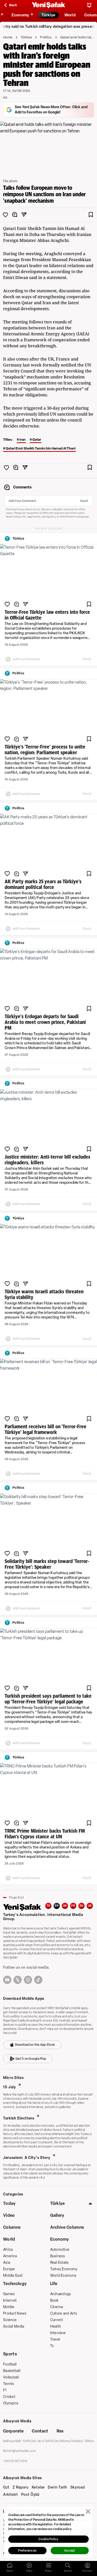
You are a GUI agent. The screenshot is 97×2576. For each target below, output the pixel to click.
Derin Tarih (58, 2487)
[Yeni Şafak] (49, 5)
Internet (10, 2300)
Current (57, 2320)
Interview (58, 2333)
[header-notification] (89, 5)
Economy (60, 2239)
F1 (5, 2390)
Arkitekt (11, 2495)
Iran (23, 440)
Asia (7, 2263)
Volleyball (11, 2377)
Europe (9, 2269)
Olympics (11, 2403)
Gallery (57, 2215)
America (10, 2256)
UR (90, 1906)
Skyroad (78, 2487)
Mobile (9, 2307)
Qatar (37, 440)
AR (65, 1906)
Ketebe (38, 2487)
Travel (55, 2339)
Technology (15, 2284)
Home (8, 37)
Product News (15, 2313)
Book (54, 2300)
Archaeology (61, 2294)
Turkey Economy (64, 2269)
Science (10, 2320)
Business (58, 2256)
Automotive (60, 2250)
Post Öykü (30, 2495)
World (9, 2239)
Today (9, 2203)
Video (9, 2215)
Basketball (12, 2371)
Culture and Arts (64, 2313)
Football (10, 2364)
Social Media (14, 2326)
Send (84, 501)
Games (9, 2294)
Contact (40, 2431)
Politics (46, 37)
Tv (52, 2346)
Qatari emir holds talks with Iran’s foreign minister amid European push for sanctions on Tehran (77, 37)
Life (54, 2284)
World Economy (63, 2276)
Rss (60, 2431)
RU (82, 1906)
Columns (12, 2227)
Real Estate (59, 2263)
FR (73, 1906)
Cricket (9, 2397)
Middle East (13, 2276)
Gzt (6, 2487)
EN (57, 1906)
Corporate (13, 2431)
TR (48, 1906)
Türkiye (26, 37)
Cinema (57, 2307)
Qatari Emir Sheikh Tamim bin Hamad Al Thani (41, 448)
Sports (10, 2354)
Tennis (9, 2384)
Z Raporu (21, 2487)
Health (56, 2326)
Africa (8, 2250)
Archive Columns (67, 2227)
